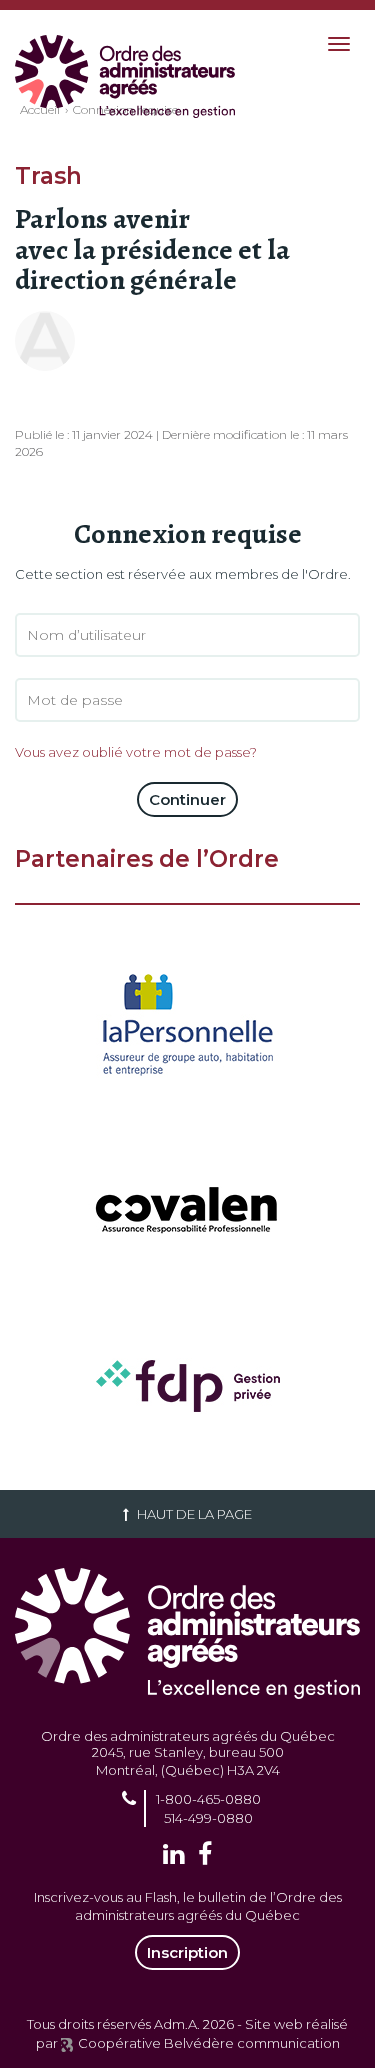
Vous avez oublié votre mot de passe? (136, 752)
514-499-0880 (208, 1818)
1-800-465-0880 (208, 1799)
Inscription (187, 1952)
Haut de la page (193, 1514)
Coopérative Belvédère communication (209, 2043)
